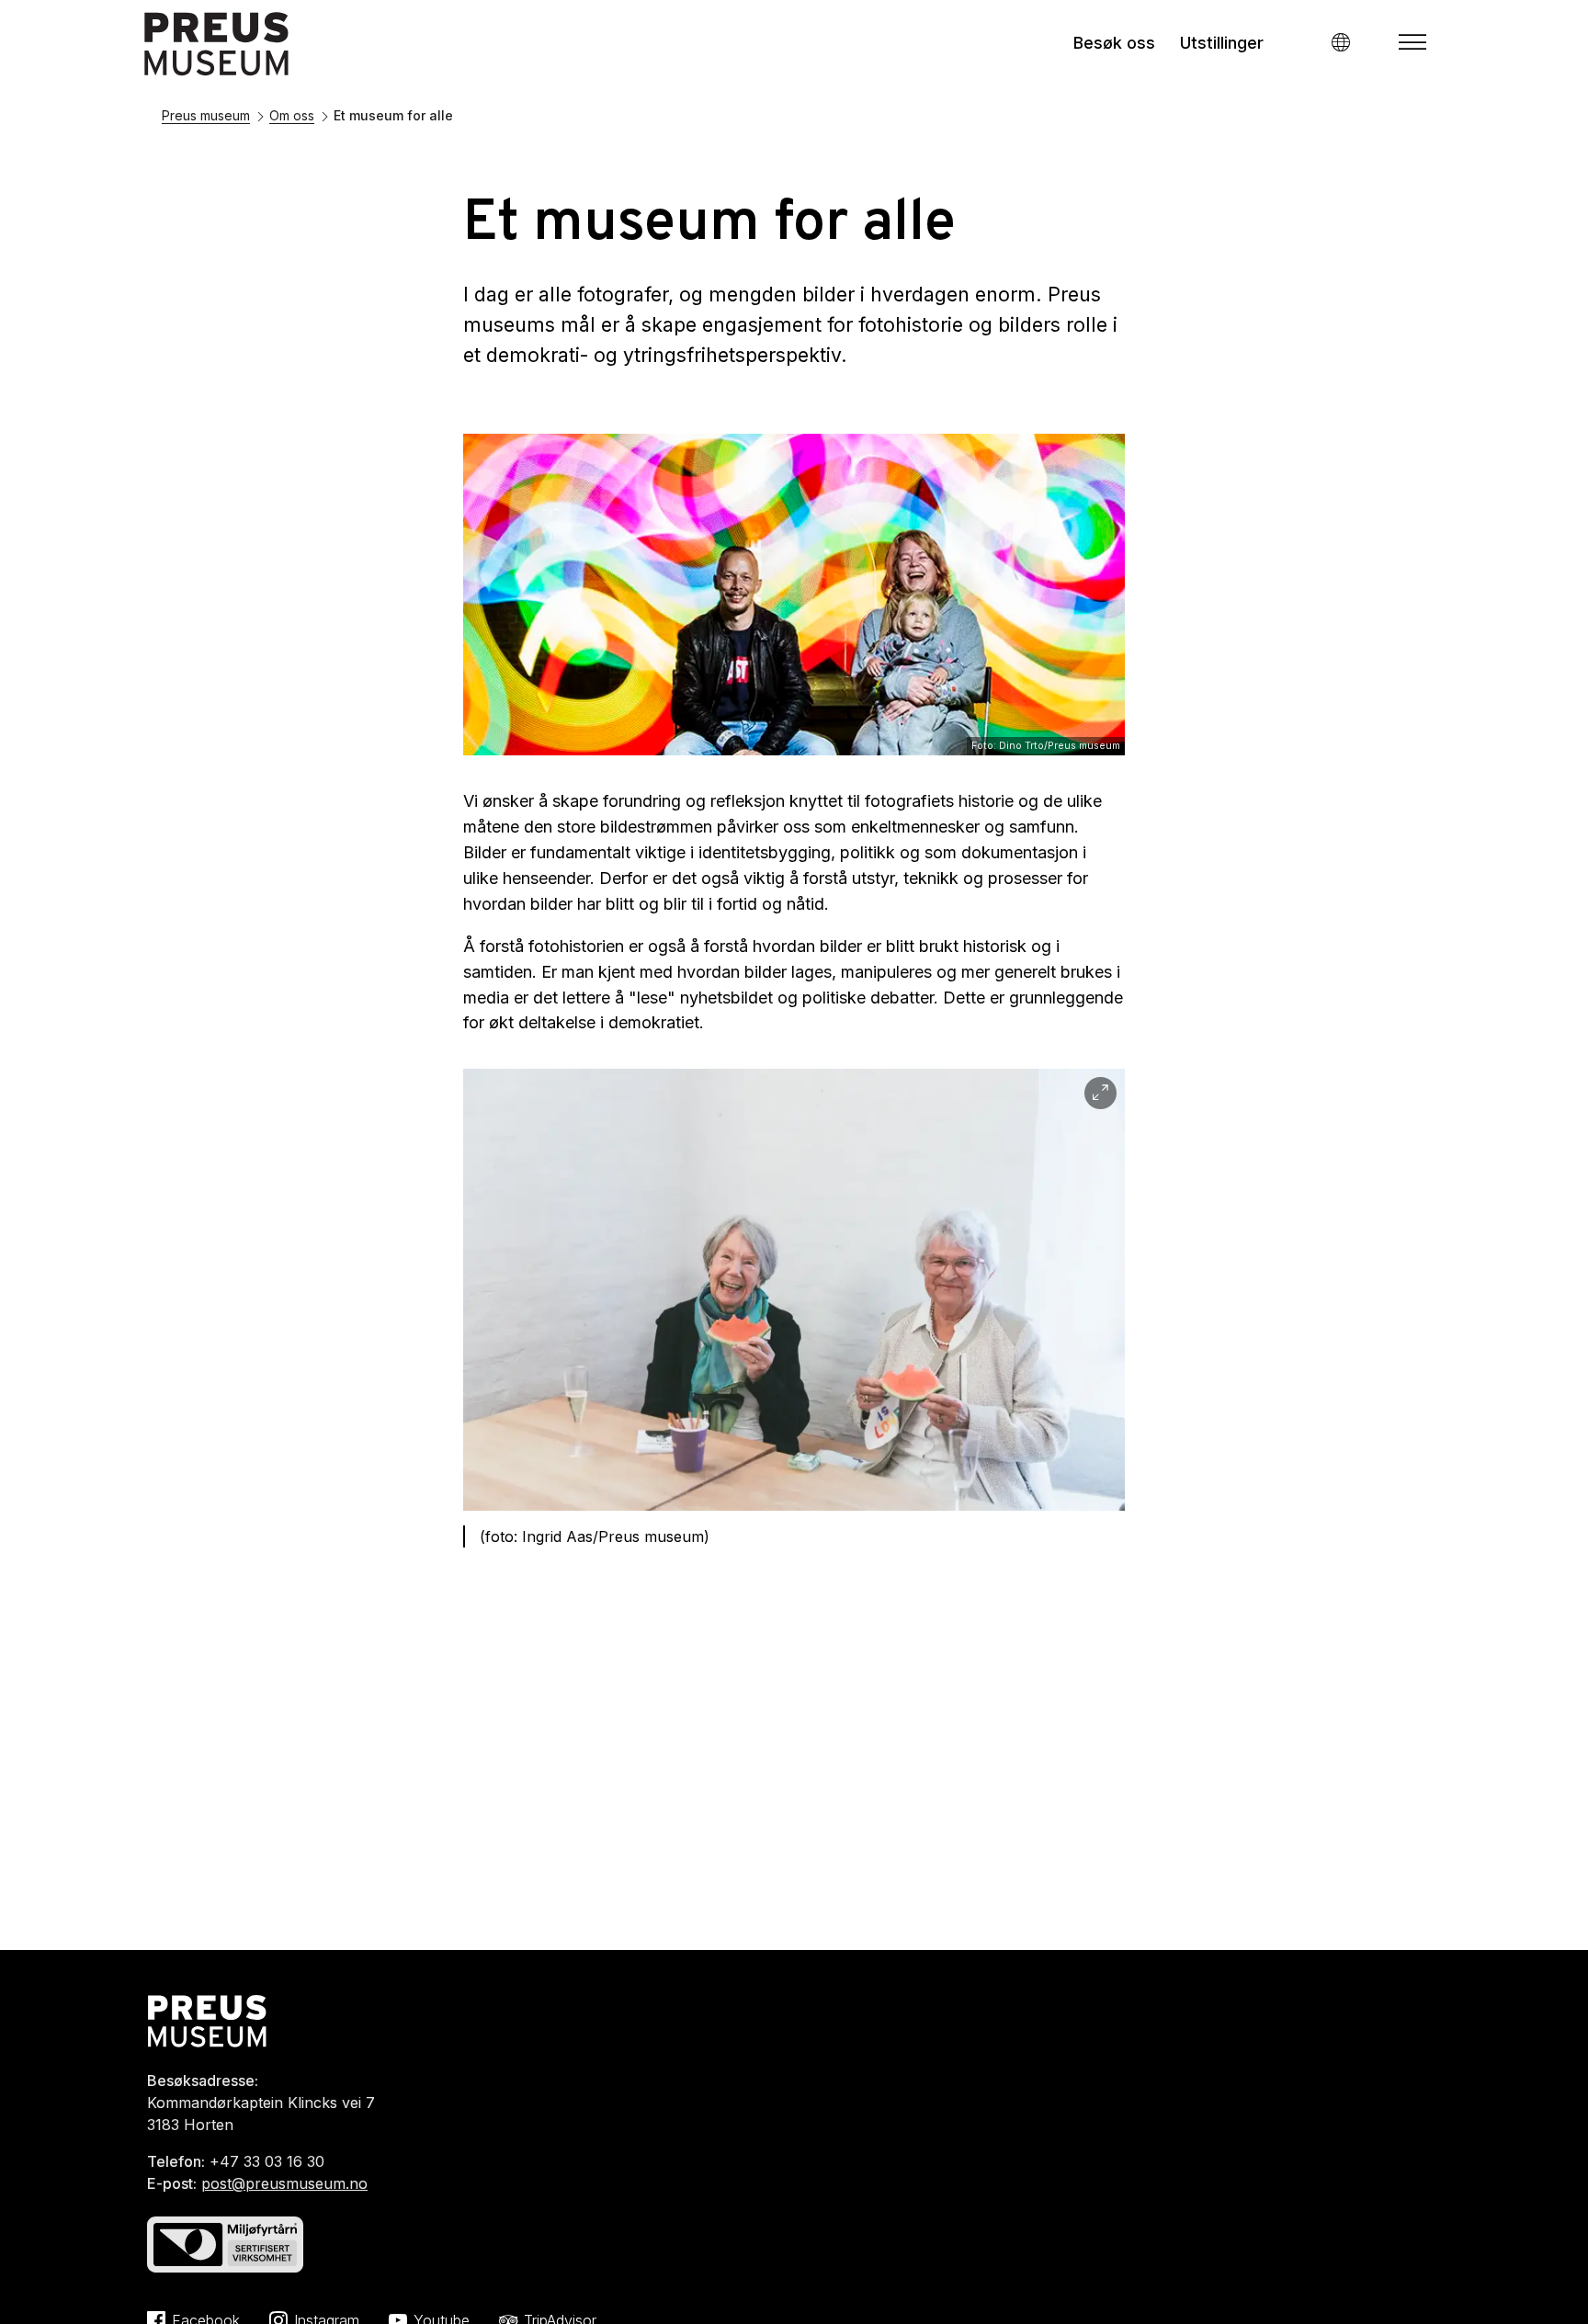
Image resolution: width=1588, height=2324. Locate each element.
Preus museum (206, 115)
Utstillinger (1222, 43)
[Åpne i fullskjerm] (1100, 1093)
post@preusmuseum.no (284, 2183)
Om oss (292, 115)
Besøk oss (1114, 43)
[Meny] (1412, 42)
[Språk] (1340, 42)
